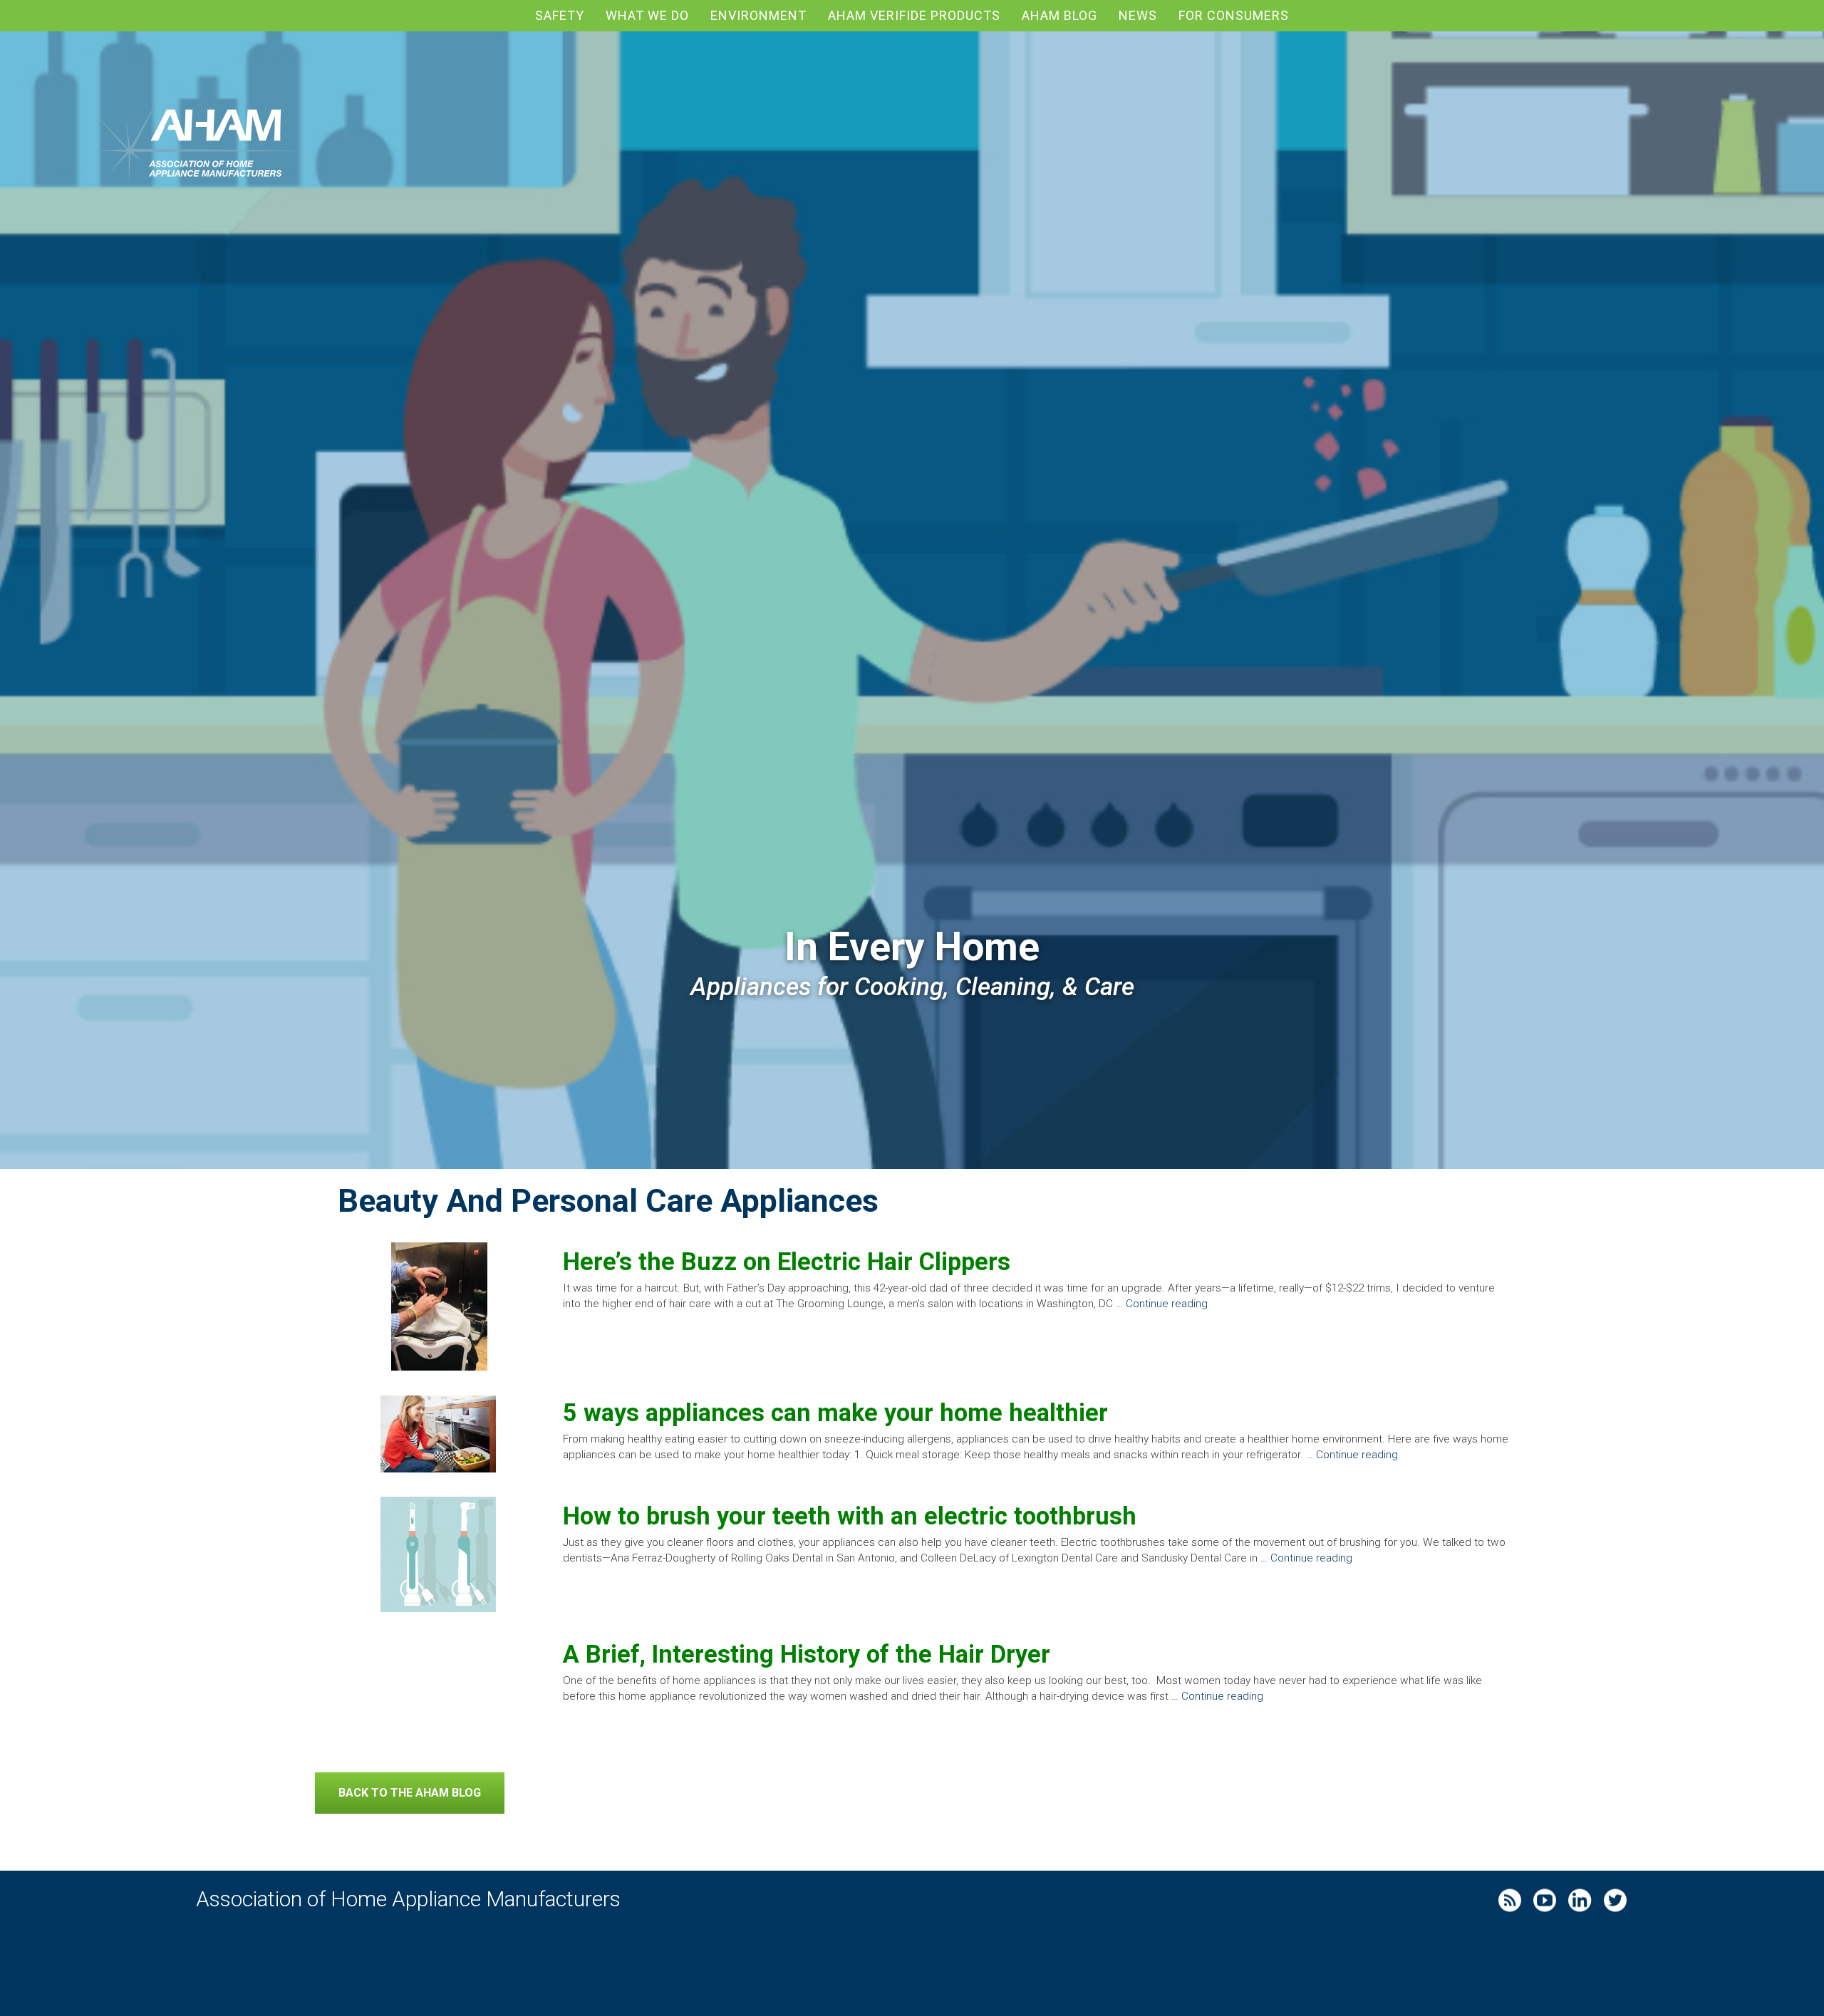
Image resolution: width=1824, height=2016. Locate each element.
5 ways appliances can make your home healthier (835, 1413)
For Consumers (1234, 15)
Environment (758, 15)
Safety (560, 15)
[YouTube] (1548, 1898)
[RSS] (1513, 1898)
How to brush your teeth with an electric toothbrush (850, 1516)
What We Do (647, 15)
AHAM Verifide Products (914, 15)
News (1138, 15)
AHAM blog (1059, 15)
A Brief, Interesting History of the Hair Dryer (807, 1654)
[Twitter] (1619, 1898)
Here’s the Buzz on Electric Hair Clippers (787, 1262)
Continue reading (1167, 1304)
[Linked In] (1584, 1898)
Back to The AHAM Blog (410, 1793)
